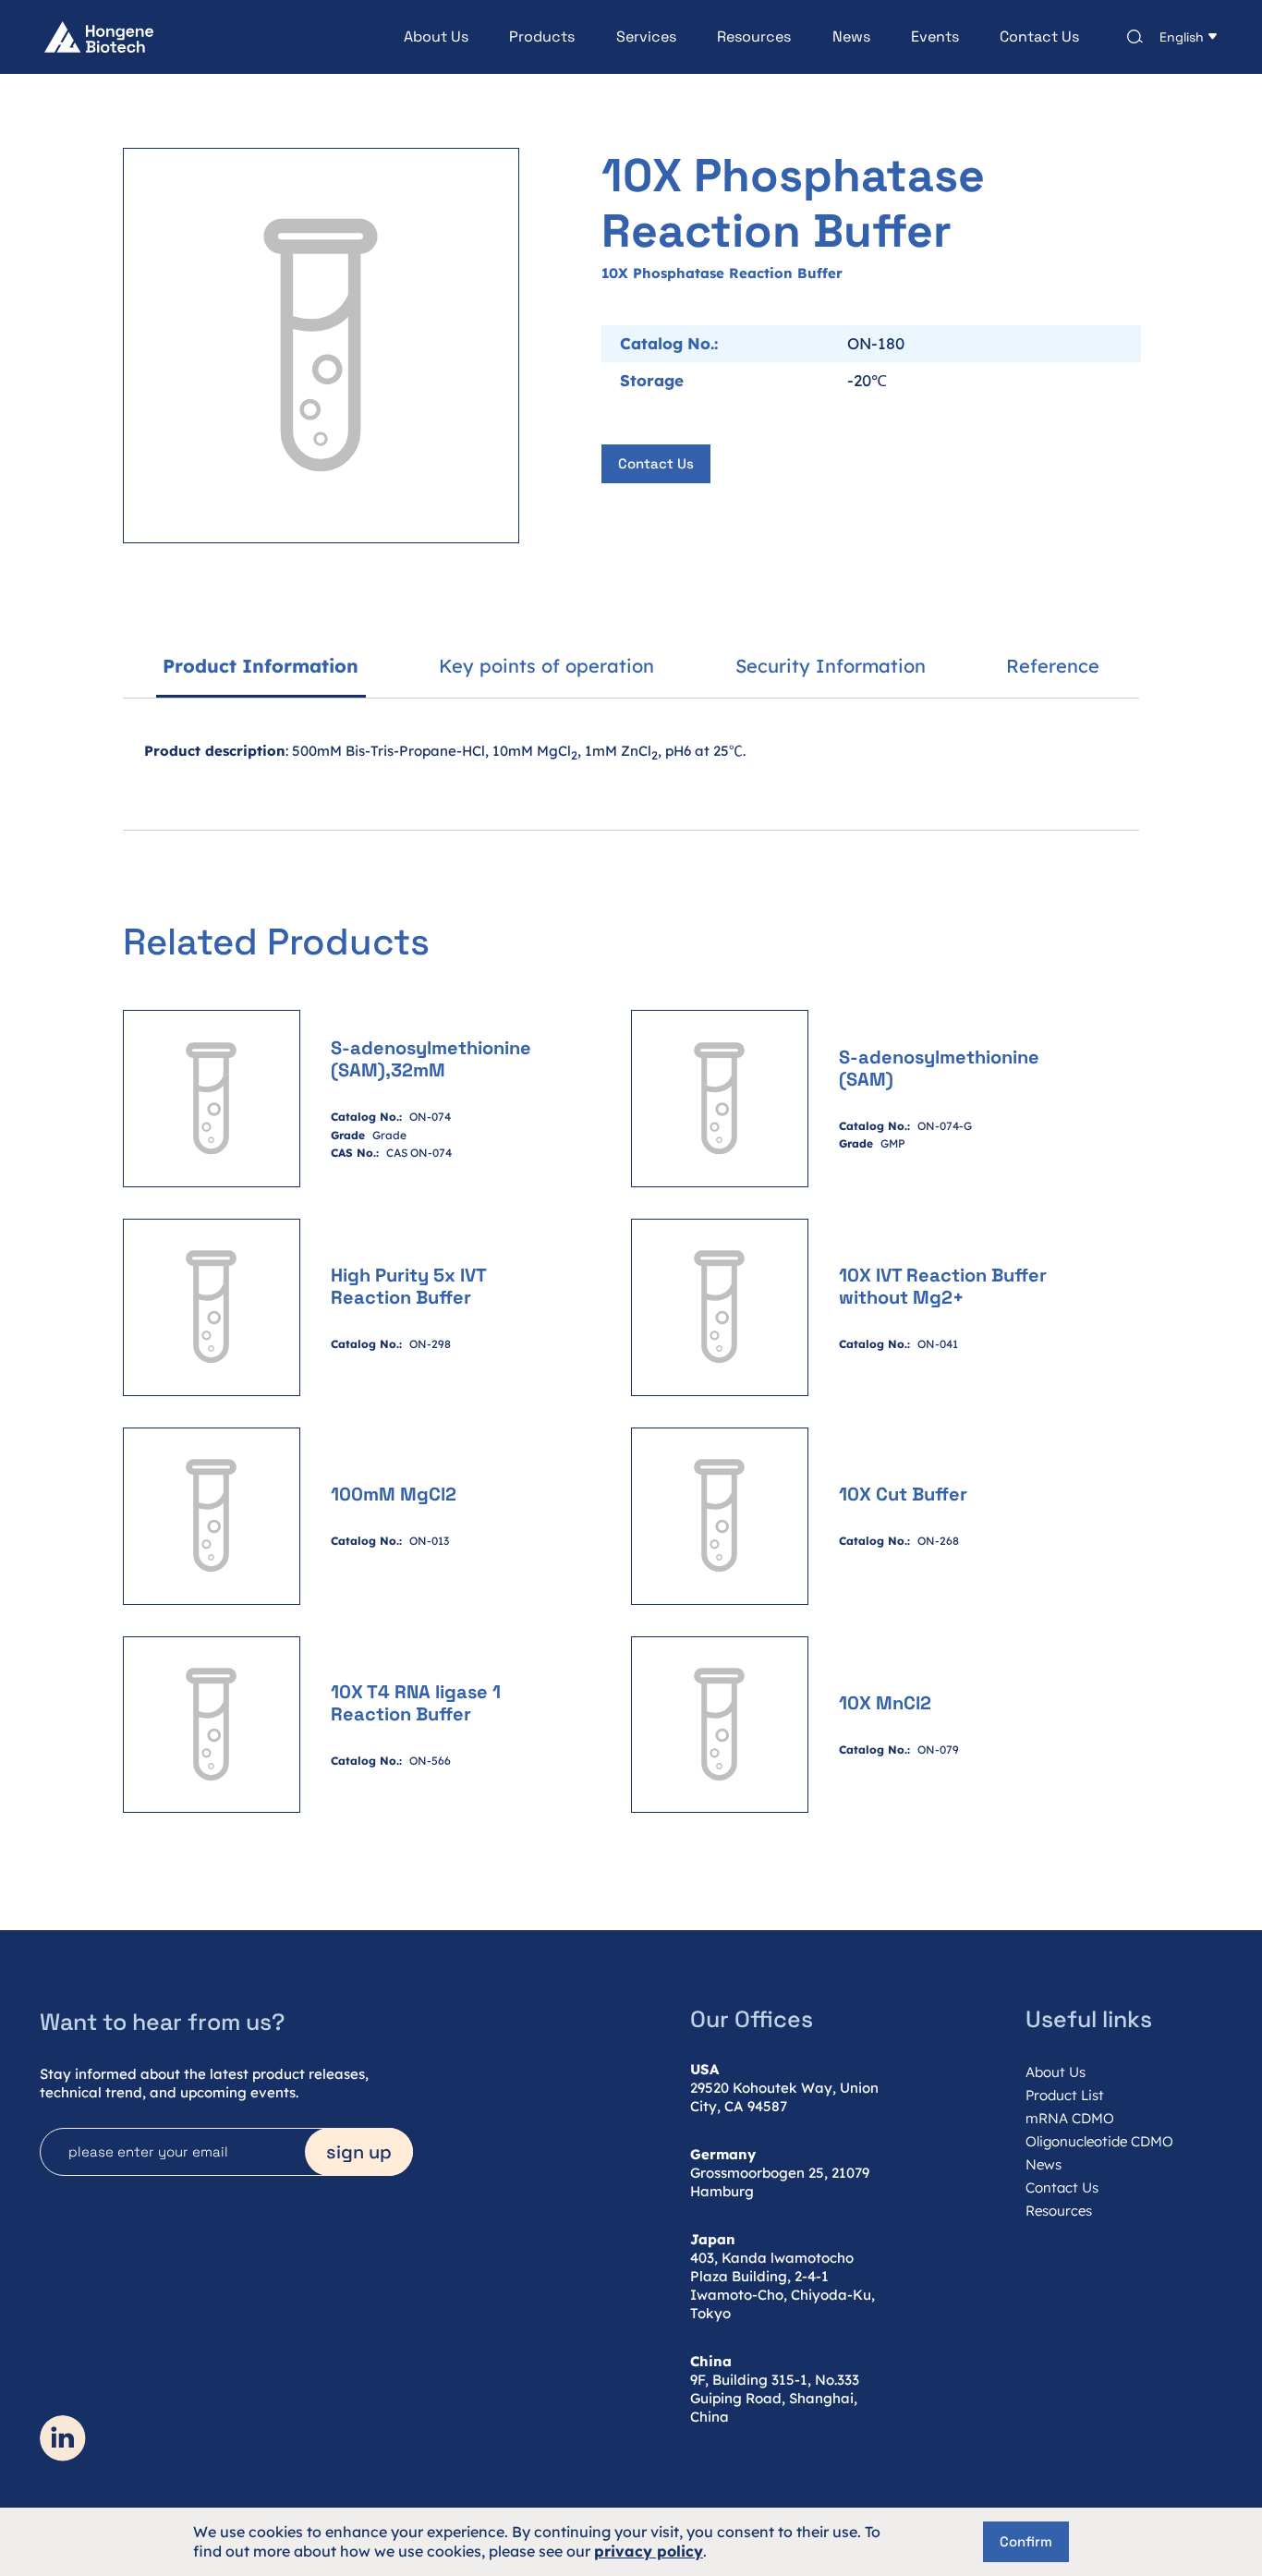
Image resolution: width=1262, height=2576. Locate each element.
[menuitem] (416, 37)
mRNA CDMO (1070, 2118)
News (851, 37)
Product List (1065, 2095)
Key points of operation (546, 666)
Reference (1053, 666)
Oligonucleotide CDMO (1099, 2141)
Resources (754, 37)
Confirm (1026, 2541)
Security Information (831, 666)
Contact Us (1039, 37)
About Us (436, 37)
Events (935, 37)
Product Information (261, 666)
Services (646, 37)
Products (542, 37)
